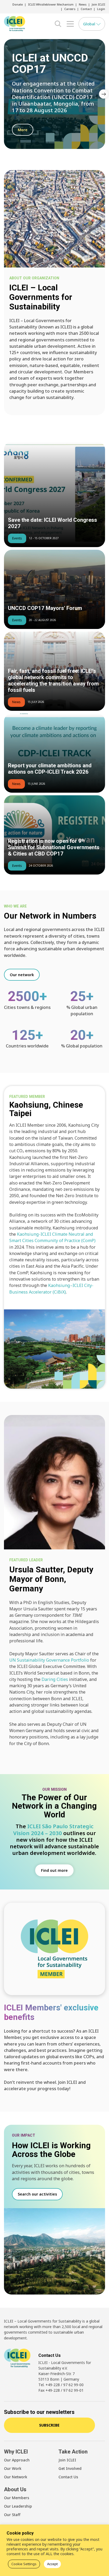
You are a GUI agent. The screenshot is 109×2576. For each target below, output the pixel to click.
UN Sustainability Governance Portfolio (49, 1660)
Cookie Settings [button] (24, 2564)
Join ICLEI (98, 4)
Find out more (54, 1870)
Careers (70, 9)
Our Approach (17, 2460)
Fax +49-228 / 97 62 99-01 (61, 2390)
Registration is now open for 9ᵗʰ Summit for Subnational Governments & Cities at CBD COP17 (54, 847)
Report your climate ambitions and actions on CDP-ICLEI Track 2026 (50, 769)
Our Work (13, 2468)
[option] (54, 94)
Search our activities (37, 2194)
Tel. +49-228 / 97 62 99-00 (61, 2385)
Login (101, 9)
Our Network (16, 2477)
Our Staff (12, 2515)
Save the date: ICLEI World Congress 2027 (53, 523)
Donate (18, 4)
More (23, 130)
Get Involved (70, 2468)
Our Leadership (18, 2506)
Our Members (17, 2498)
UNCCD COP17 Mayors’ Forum (45, 608)
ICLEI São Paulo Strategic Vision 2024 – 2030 (53, 1829)
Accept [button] (52, 2564)
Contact (86, 9)
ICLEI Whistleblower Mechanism (51, 4)
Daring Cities (55, 1679)
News (83, 4)
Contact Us (68, 2477)
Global (90, 24)
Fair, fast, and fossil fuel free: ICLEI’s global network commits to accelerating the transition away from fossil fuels (53, 681)
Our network (22, 975)
